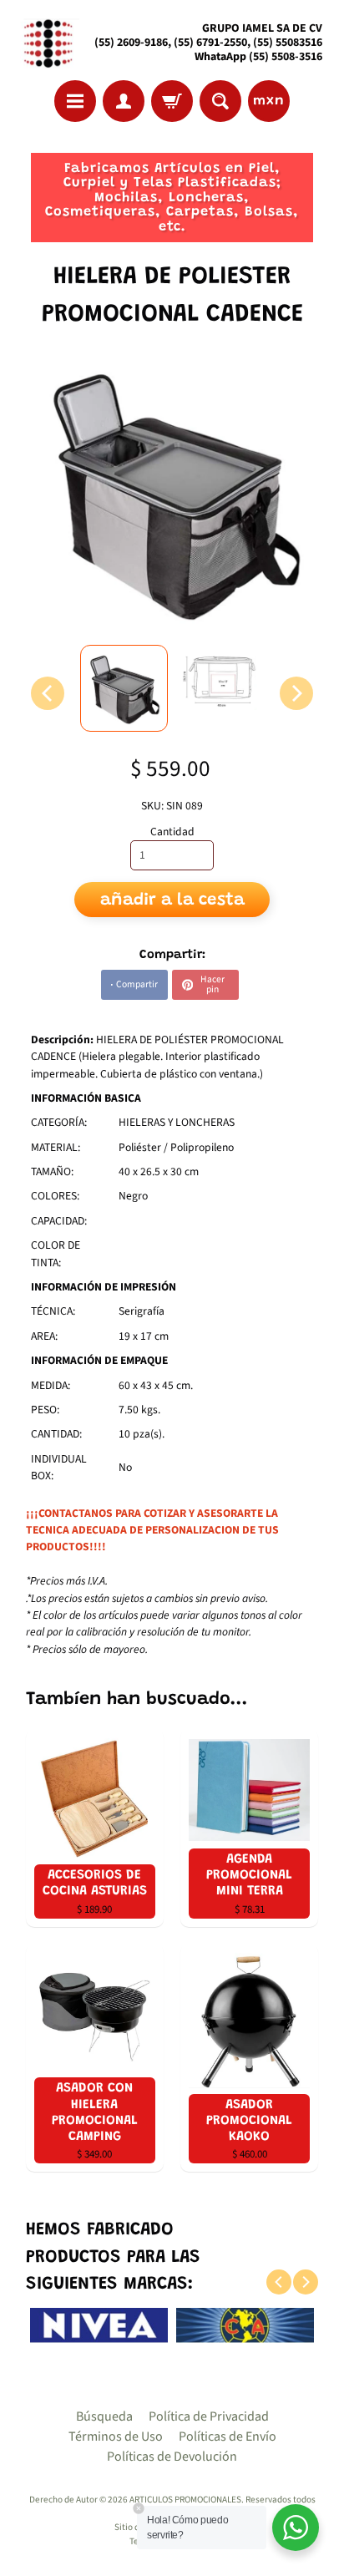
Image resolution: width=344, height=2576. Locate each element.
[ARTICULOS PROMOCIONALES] (46, 43)
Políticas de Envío (228, 2437)
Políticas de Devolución (172, 2457)
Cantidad (172, 832)
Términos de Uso (116, 2437)
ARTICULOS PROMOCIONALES (185, 2500)
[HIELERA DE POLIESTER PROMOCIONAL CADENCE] (124, 688)
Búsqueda (104, 2416)
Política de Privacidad (209, 2416)
